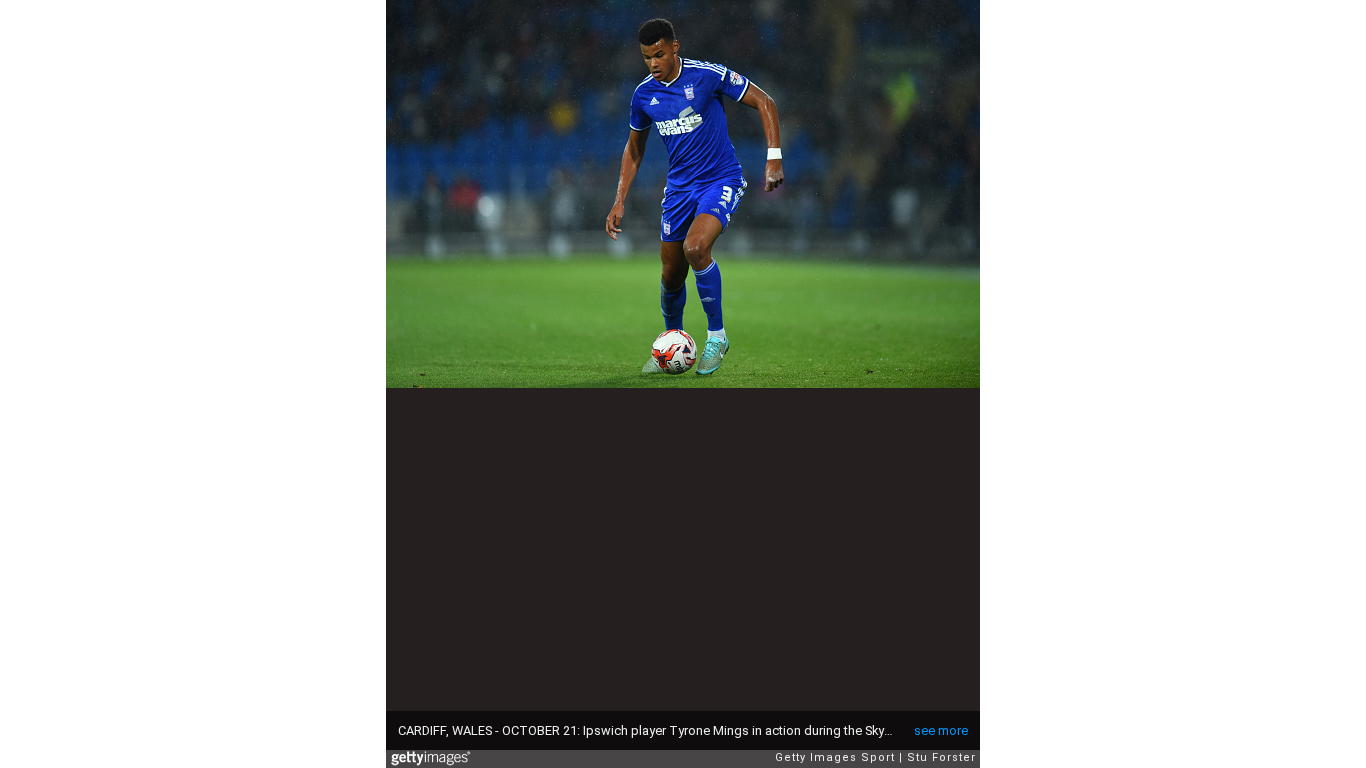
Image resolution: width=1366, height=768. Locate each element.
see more (941, 730)
